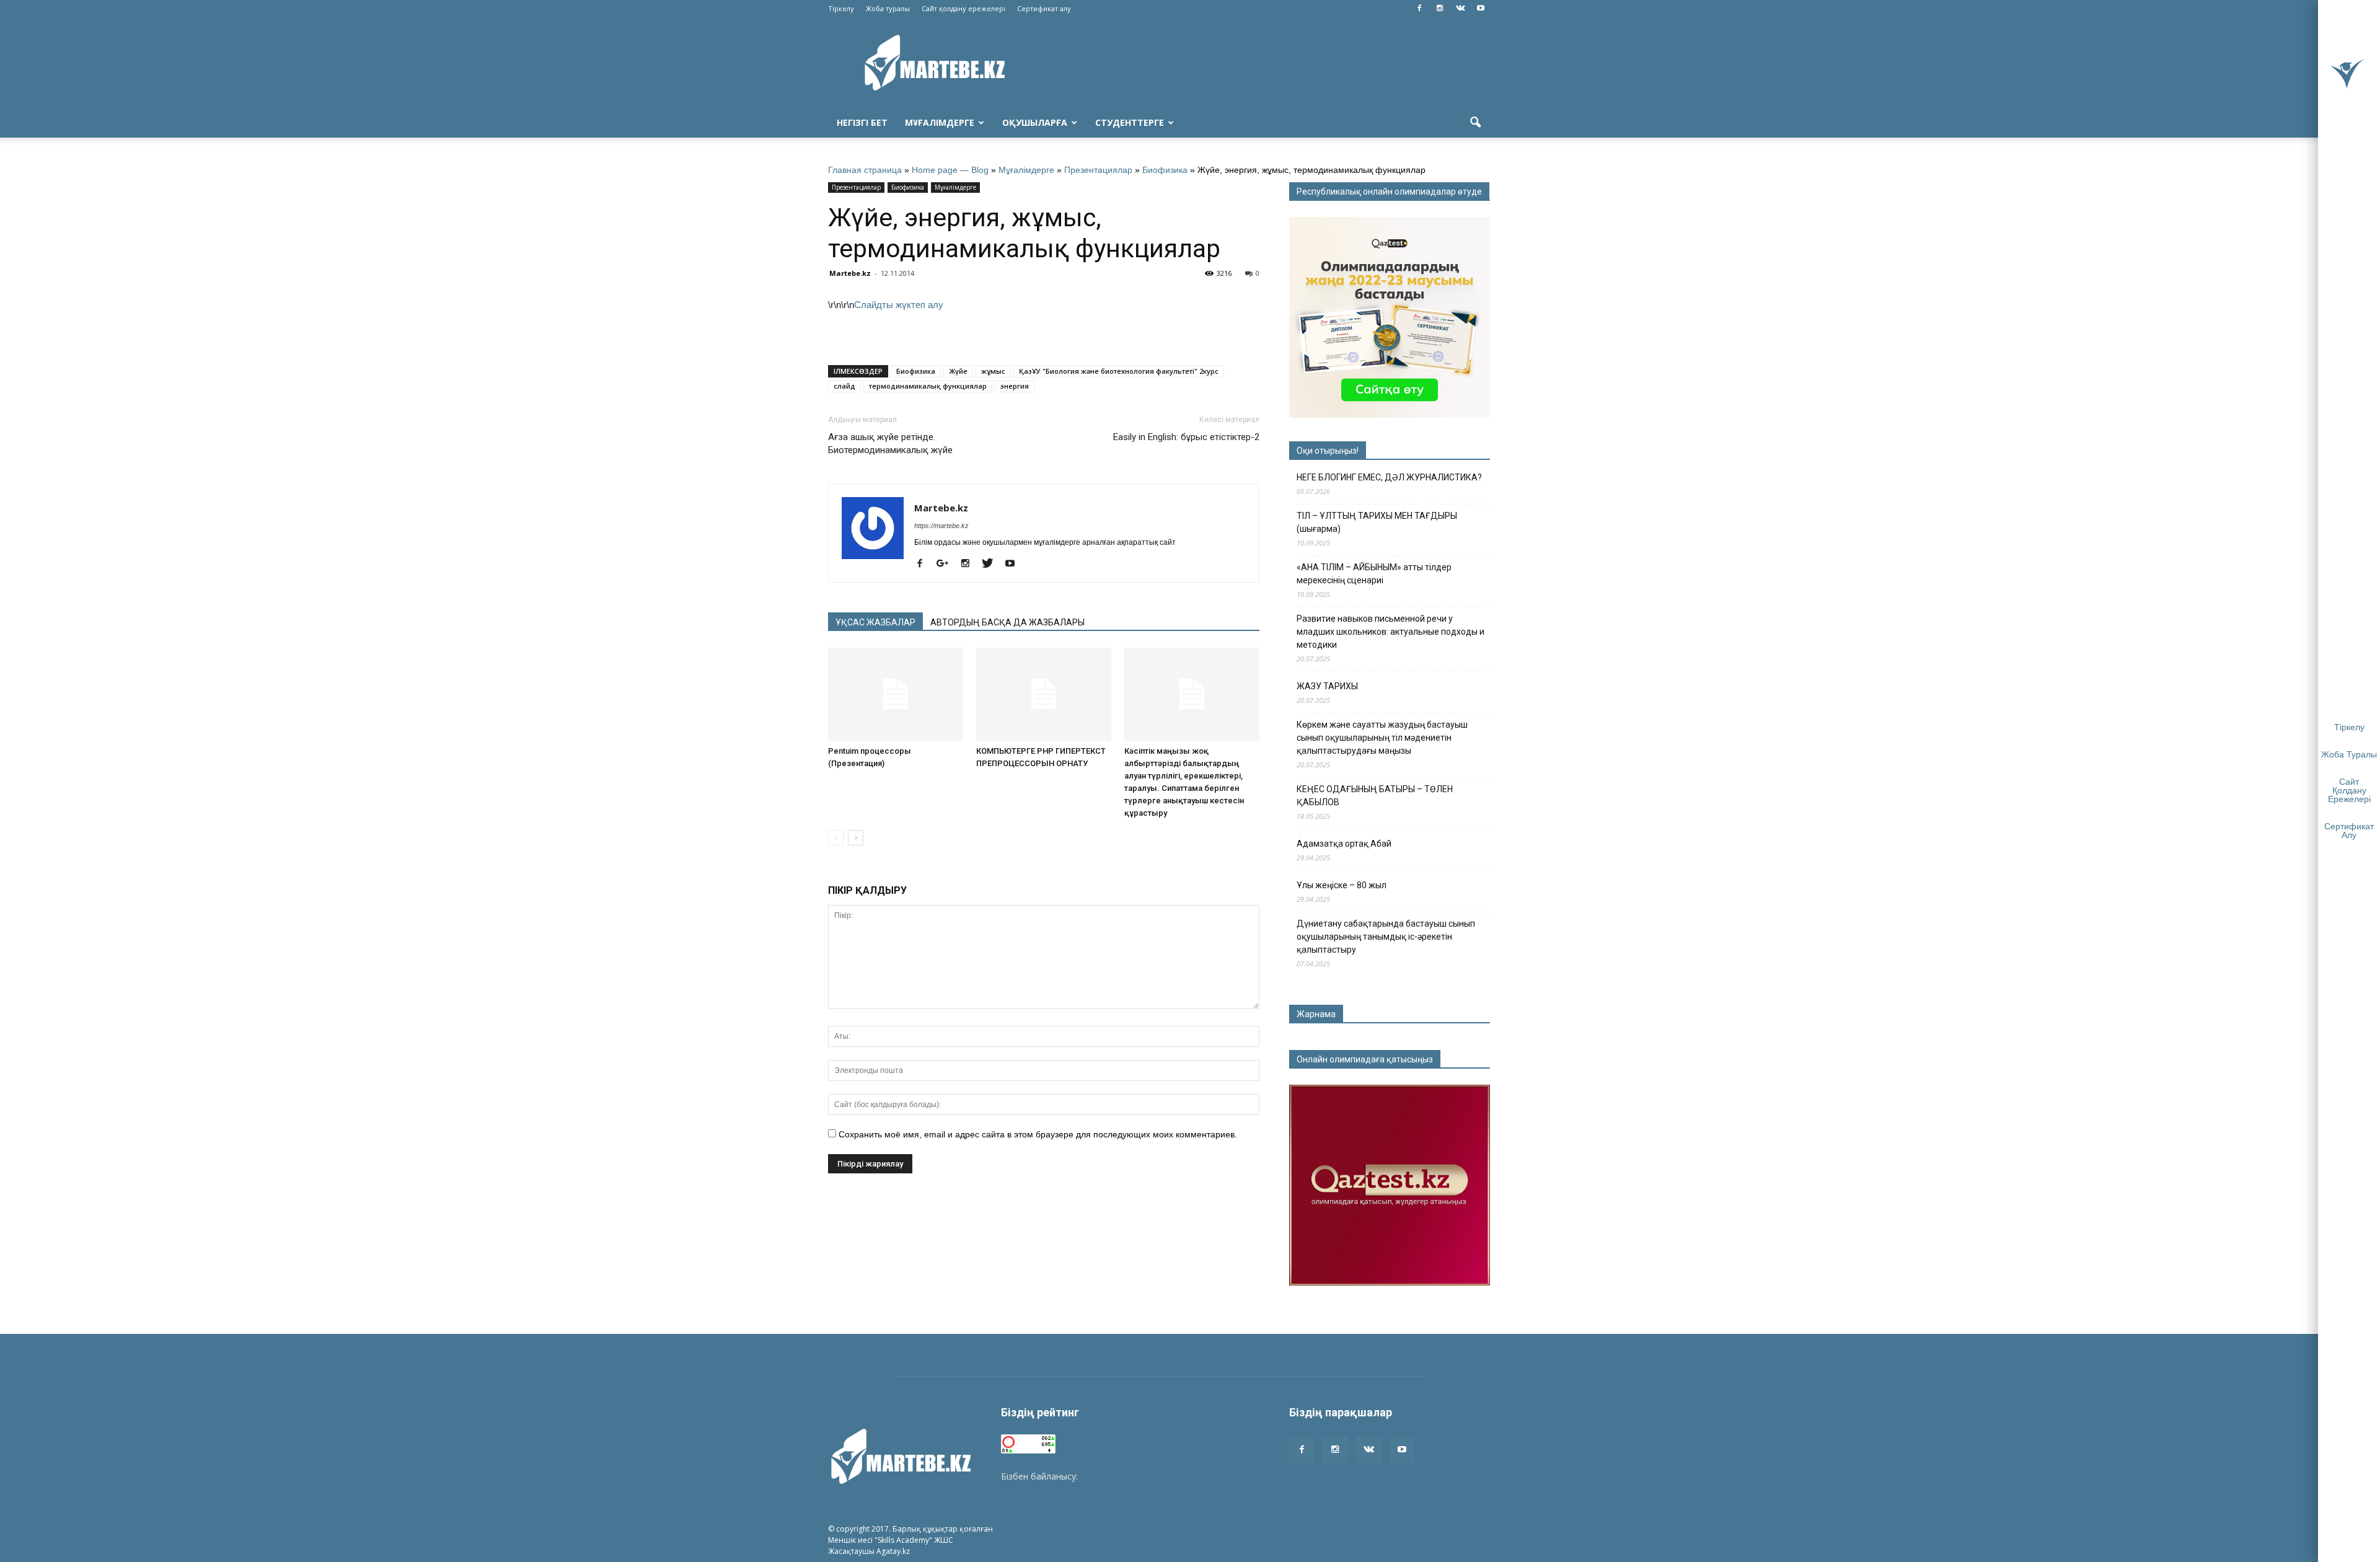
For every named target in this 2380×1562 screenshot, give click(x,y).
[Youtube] (1481, 9)
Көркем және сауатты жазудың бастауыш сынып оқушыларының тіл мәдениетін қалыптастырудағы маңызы (1382, 738)
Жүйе (958, 371)
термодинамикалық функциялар (928, 386)
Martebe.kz (850, 273)
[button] (1475, 123)
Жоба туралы (888, 8)
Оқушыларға (1035, 122)
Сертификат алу (1044, 8)
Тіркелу (841, 8)
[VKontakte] (1460, 9)
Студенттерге (1130, 122)
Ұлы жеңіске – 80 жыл (1342, 885)
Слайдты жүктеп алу (899, 305)
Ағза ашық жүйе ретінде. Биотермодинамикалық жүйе (890, 443)
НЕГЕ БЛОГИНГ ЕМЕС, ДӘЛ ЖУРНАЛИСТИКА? (1389, 477)
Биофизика (1165, 170)
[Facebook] (1419, 9)
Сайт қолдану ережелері (963, 8)
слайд (844, 386)
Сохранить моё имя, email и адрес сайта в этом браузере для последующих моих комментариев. (1038, 1134)
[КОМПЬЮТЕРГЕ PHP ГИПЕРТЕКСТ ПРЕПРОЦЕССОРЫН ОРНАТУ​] (1044, 694)
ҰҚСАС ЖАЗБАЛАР (875, 622)
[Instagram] (1440, 9)
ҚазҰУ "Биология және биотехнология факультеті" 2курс (1119, 371)
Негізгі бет (862, 122)
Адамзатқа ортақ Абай (1344, 844)
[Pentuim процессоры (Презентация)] (896, 694)
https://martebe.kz (941, 526)
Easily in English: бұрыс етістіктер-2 (1186, 437)
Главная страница (865, 170)
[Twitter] (992, 564)
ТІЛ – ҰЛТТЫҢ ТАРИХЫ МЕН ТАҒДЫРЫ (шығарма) (1377, 522)
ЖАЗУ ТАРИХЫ (1327, 686)
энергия (1015, 386)
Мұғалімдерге (940, 122)
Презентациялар (1098, 170)
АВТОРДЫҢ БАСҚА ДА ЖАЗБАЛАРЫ (1007, 622)
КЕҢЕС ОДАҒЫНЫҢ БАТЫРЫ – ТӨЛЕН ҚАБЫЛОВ (1375, 796)
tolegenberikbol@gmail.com (1136, 1476)
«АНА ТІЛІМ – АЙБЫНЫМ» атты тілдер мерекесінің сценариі (1374, 574)
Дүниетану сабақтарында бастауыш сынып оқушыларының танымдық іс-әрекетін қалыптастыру (1386, 937)
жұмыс (993, 371)
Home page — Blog (950, 170)
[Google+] (947, 564)
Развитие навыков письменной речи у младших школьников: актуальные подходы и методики (1391, 632)
